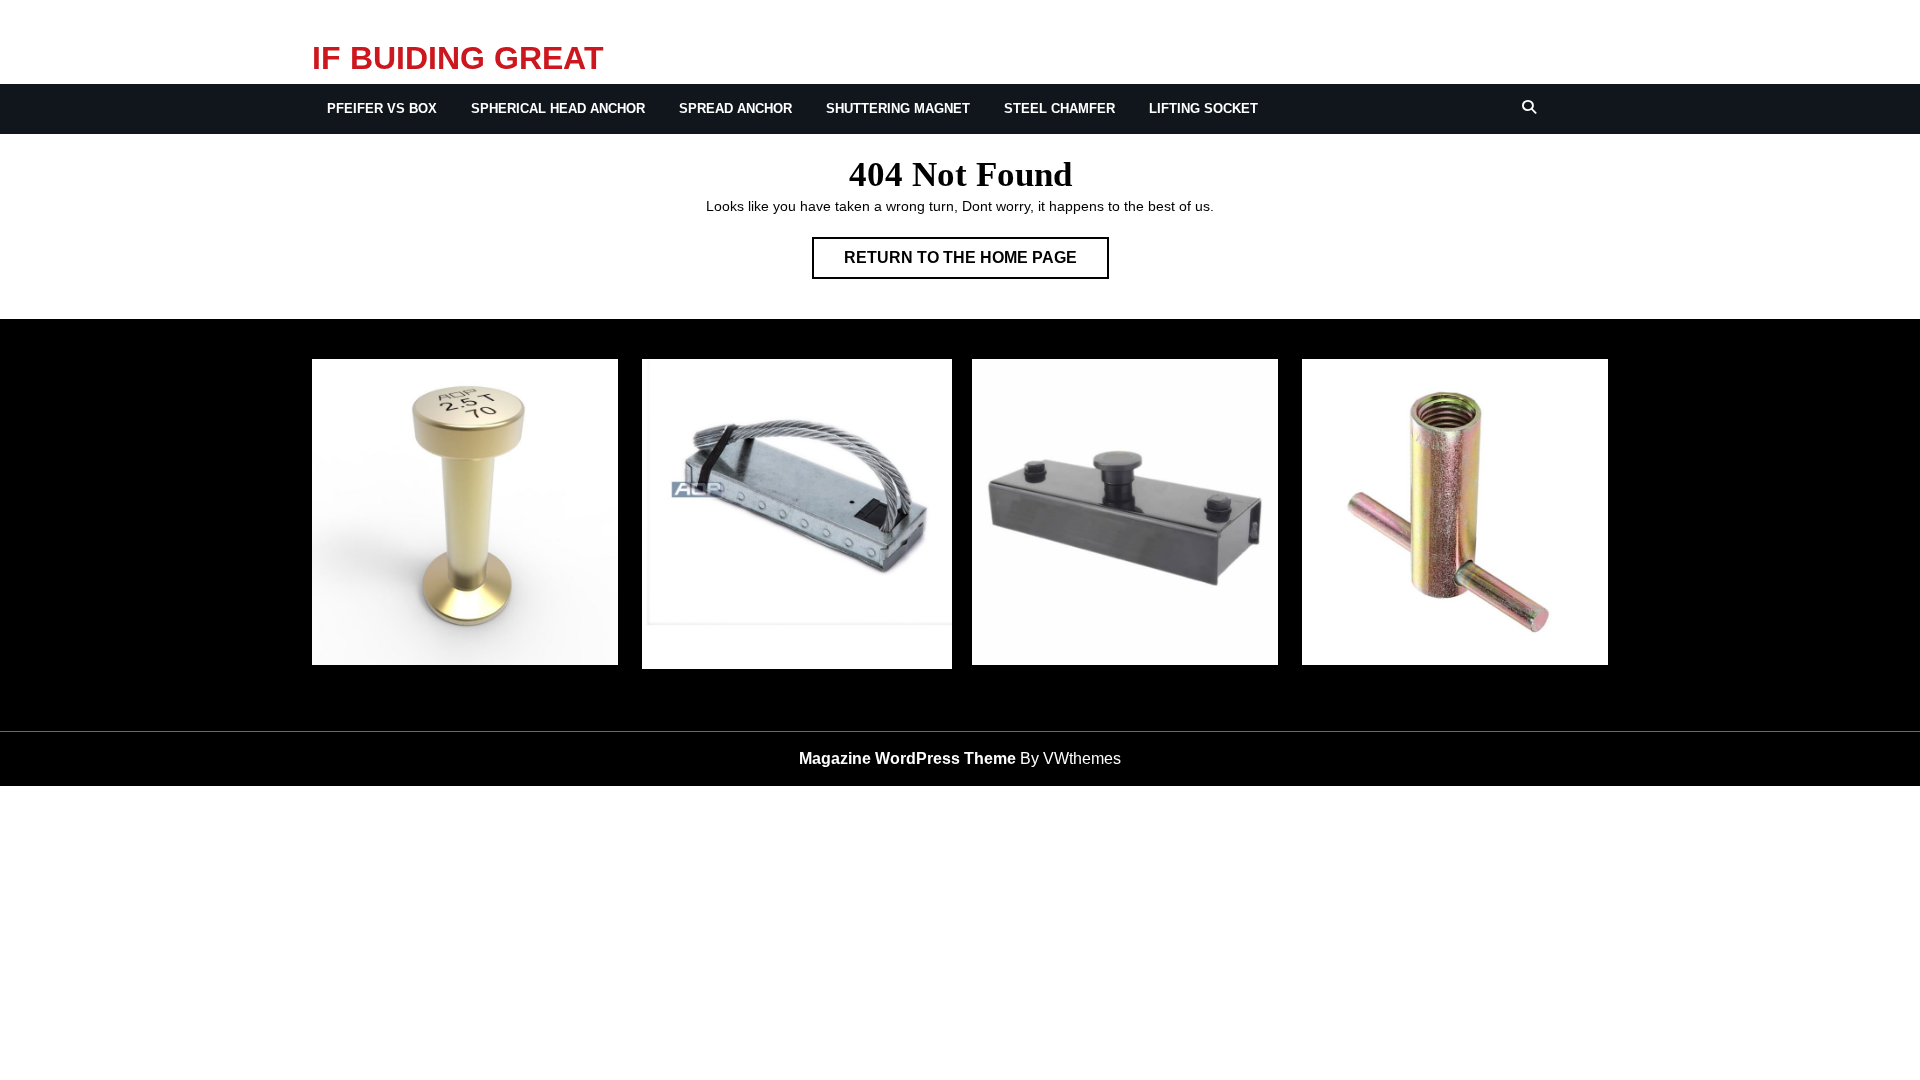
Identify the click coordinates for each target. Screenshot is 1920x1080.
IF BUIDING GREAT (458, 58)
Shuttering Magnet (898, 108)
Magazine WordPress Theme (907, 758)
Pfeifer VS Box (382, 108)
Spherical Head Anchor (558, 108)
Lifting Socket (1203, 108)
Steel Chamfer (1059, 108)
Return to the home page (976, 263)
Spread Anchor (735, 108)
